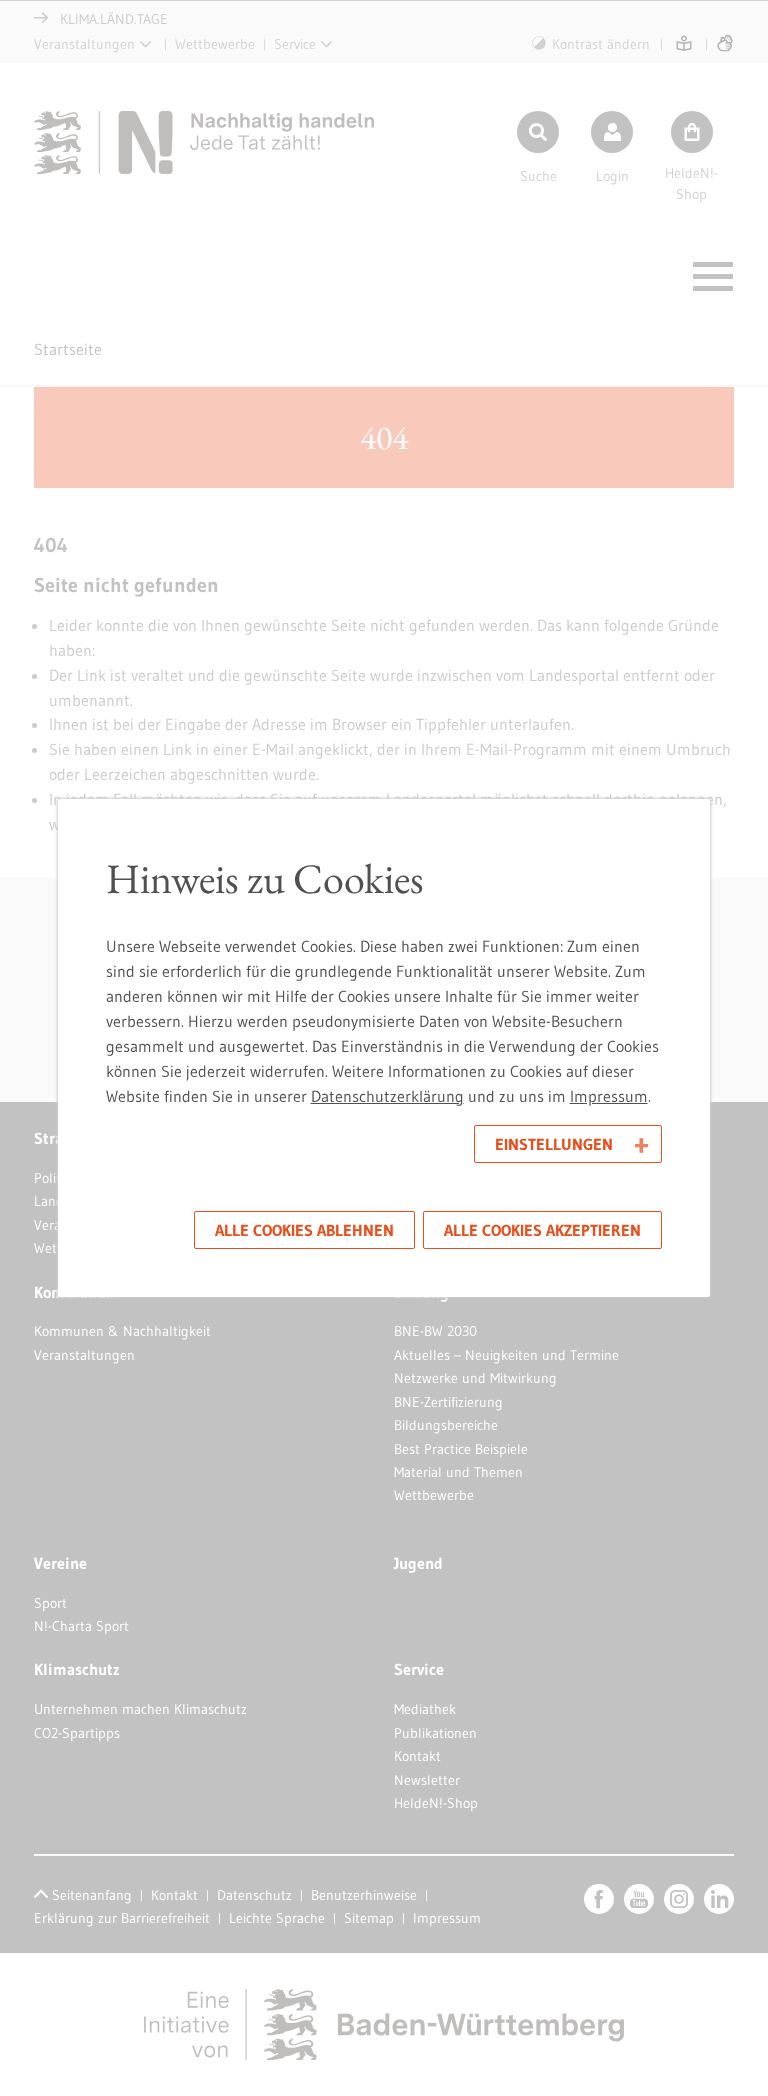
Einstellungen (554, 1144)
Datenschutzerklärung (387, 1096)
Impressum (609, 1096)
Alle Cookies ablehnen (304, 1230)
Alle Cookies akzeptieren (542, 1230)
